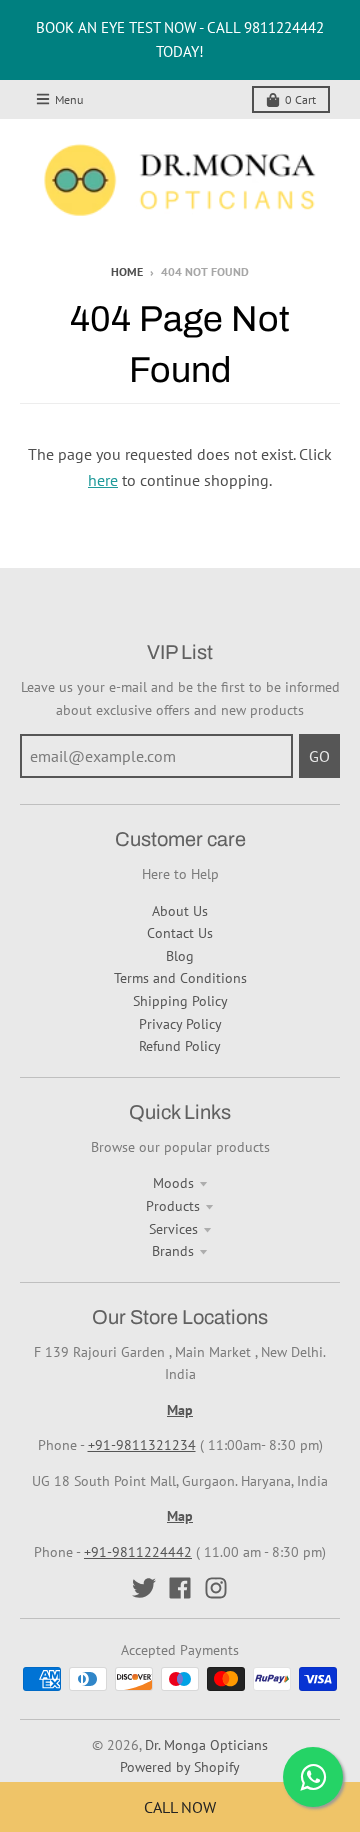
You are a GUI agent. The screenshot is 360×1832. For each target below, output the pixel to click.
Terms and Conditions (180, 978)
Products (173, 1206)
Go (319, 756)
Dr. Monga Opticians (206, 1745)
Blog (180, 956)
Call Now (180, 1807)
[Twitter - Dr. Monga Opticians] (144, 1588)
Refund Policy (180, 1046)
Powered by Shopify (180, 1767)
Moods (173, 1183)
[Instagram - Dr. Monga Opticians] (216, 1588)
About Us (180, 911)
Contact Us (180, 933)
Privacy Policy (180, 1024)
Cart (300, 99)
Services (173, 1229)
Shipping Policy (180, 1001)
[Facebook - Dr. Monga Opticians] (180, 1588)
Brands (173, 1251)
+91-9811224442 (138, 1552)
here (103, 480)
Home (127, 271)
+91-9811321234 (142, 1445)
